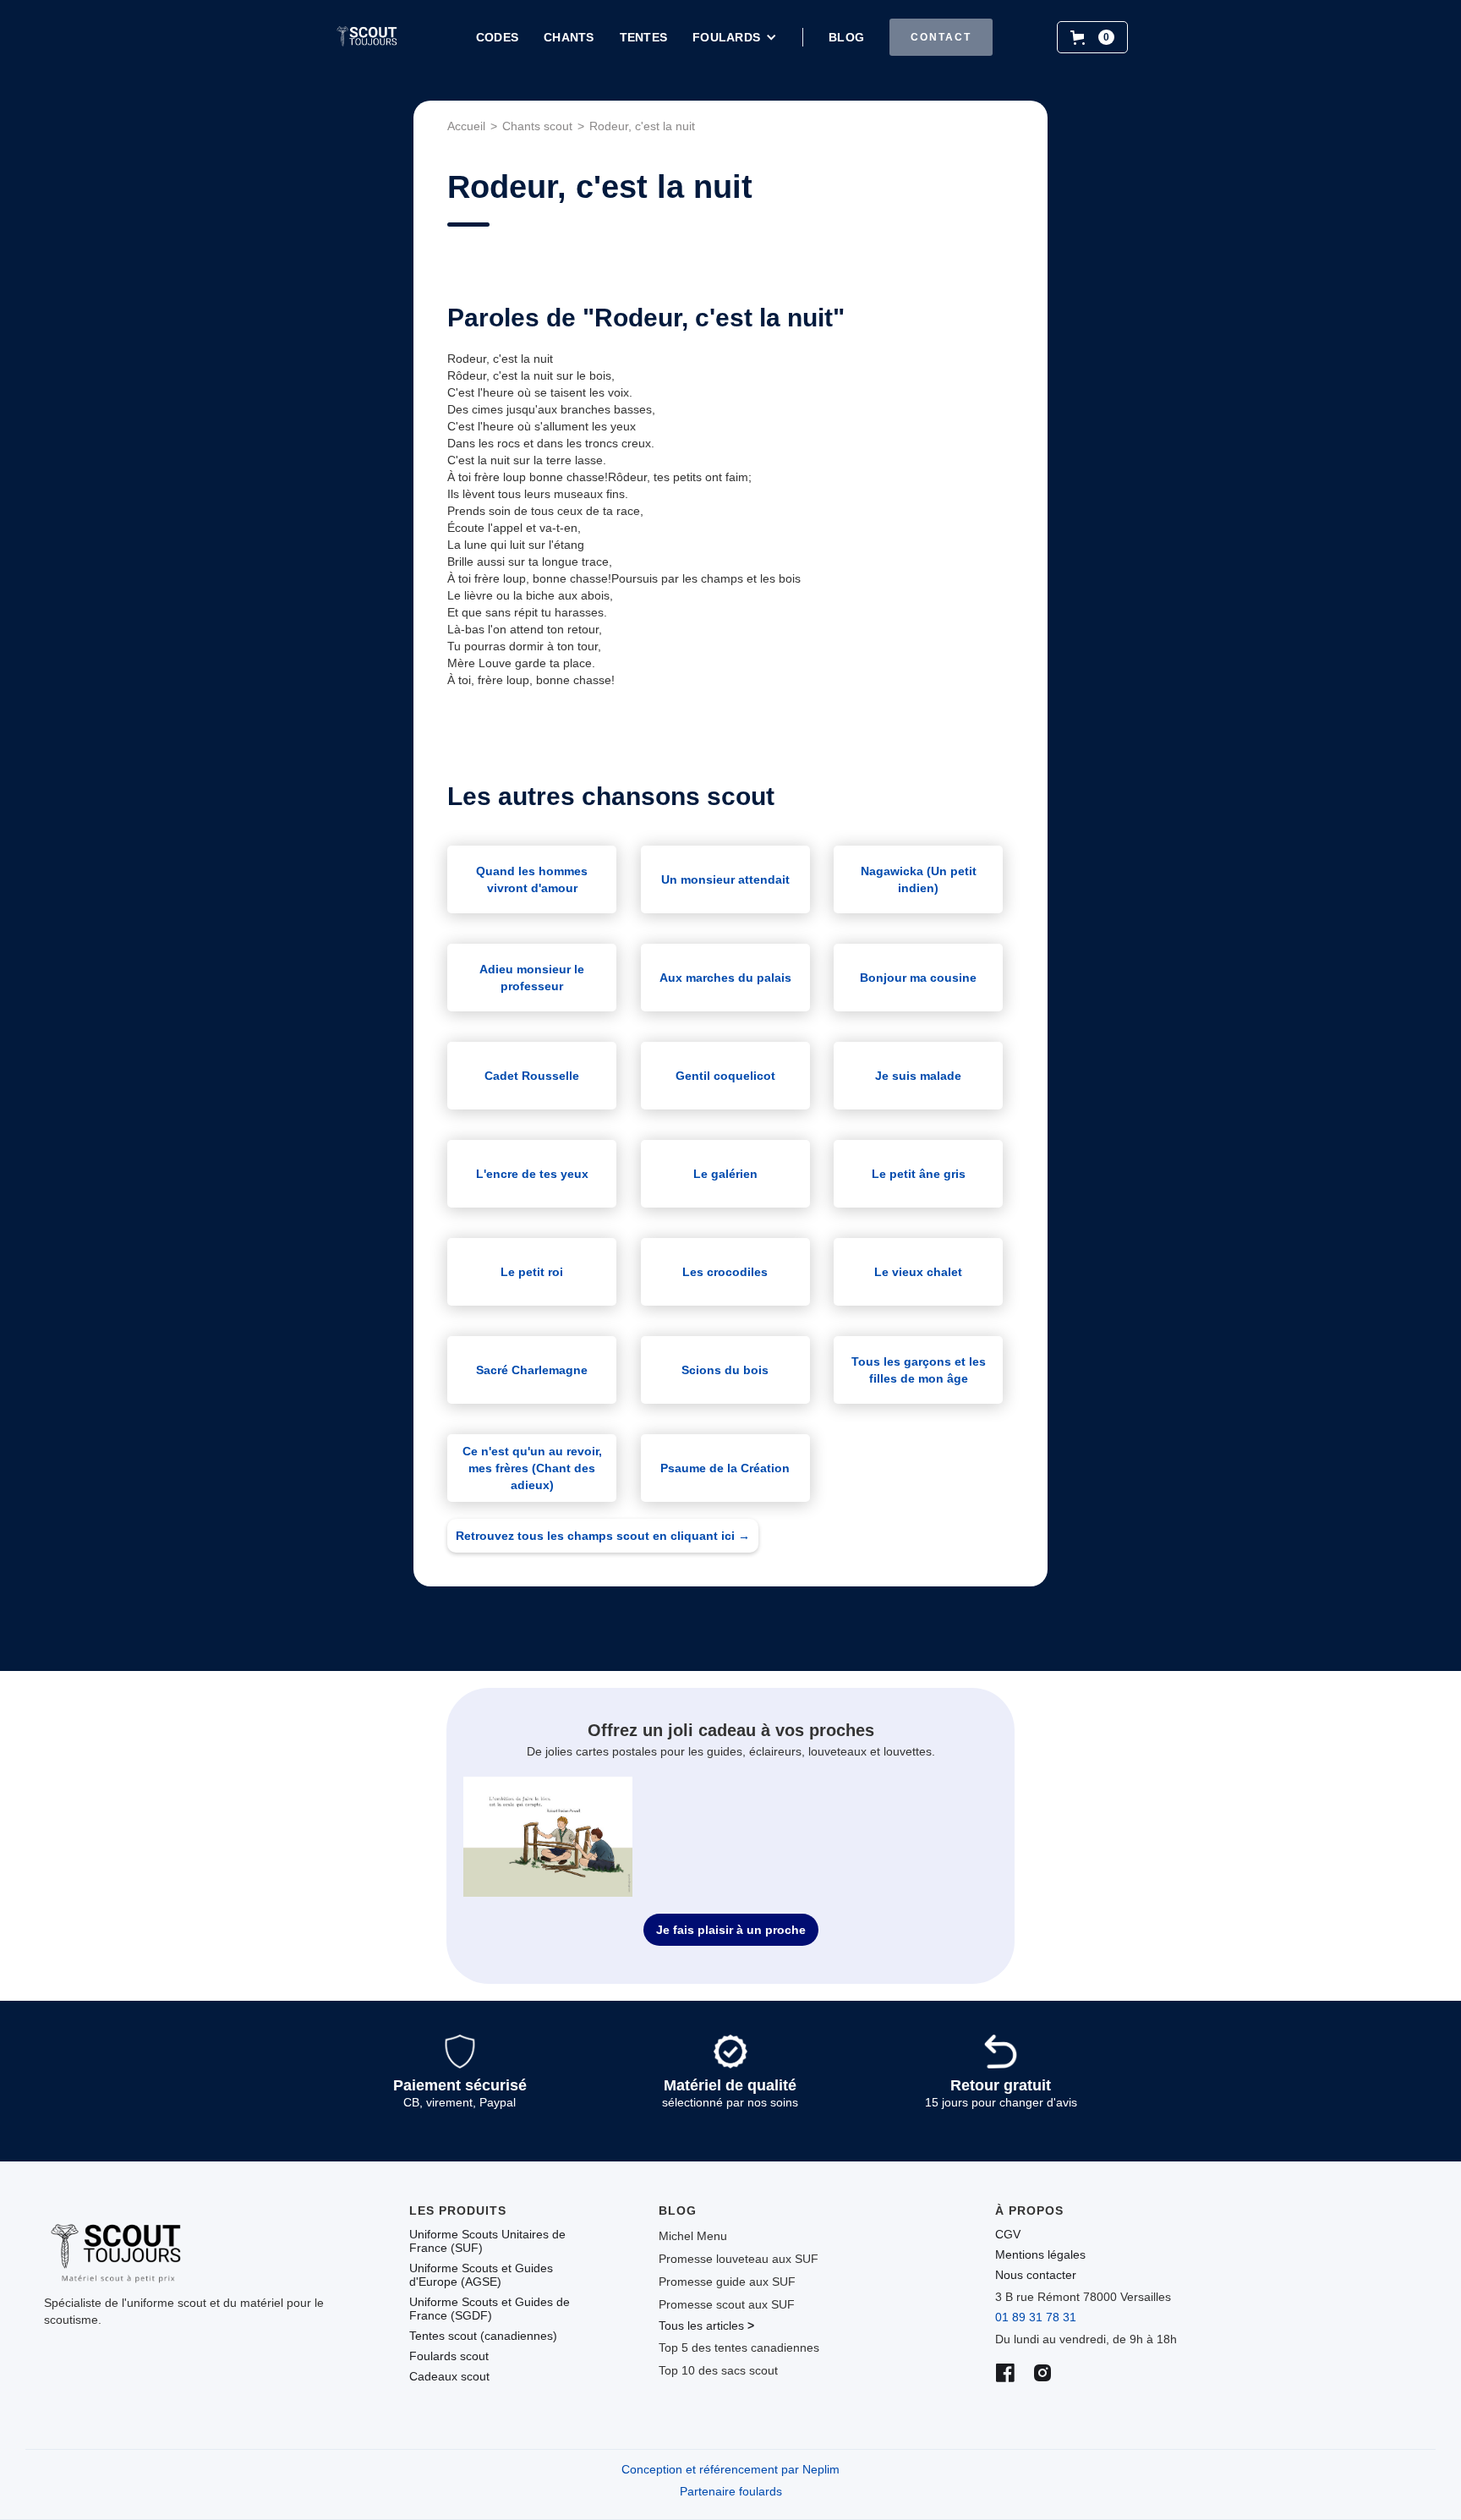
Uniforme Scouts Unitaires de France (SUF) (487, 2241)
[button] (735, 37)
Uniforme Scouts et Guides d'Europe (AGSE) (481, 2275)
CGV (1008, 2234)
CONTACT (941, 37)
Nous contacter (1036, 2275)
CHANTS (569, 37)
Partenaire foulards (731, 2491)
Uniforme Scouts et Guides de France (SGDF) (490, 2309)
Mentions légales (1040, 2254)
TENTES (644, 37)
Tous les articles (706, 2326)
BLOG (846, 37)
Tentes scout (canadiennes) (483, 2336)
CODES (497, 37)
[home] (366, 38)
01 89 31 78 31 (1036, 2317)
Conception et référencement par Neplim (730, 2469)
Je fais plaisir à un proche (731, 1930)
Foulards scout (449, 2356)
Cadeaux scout (449, 2376)
